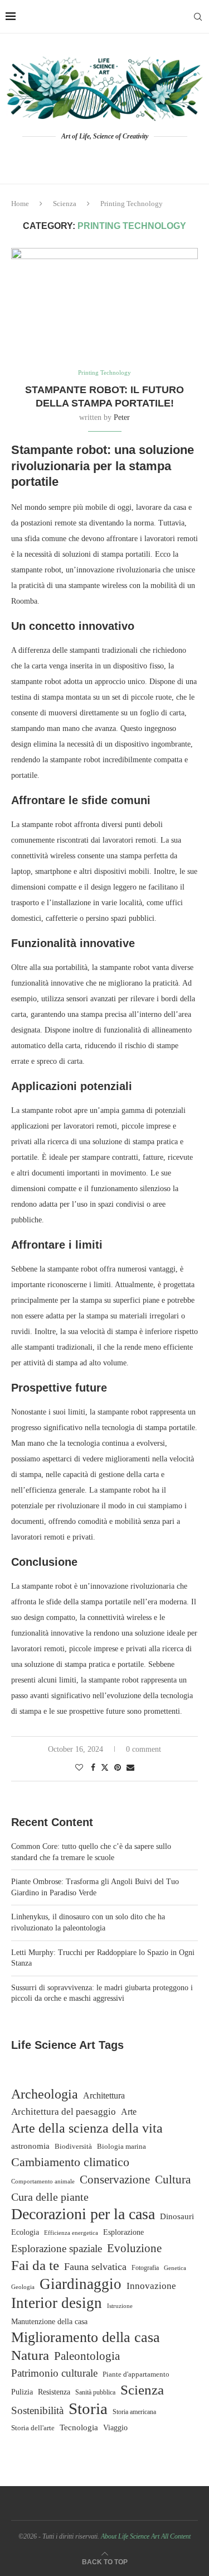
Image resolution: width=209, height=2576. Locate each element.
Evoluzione (134, 2248)
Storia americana (134, 2412)
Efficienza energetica (71, 2233)
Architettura (104, 2095)
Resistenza (54, 2392)
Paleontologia (87, 2356)
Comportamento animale (43, 2181)
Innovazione (151, 2286)
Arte (129, 2112)
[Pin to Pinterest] (118, 1768)
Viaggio (115, 2428)
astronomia (30, 2146)
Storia (88, 2408)
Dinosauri (177, 2216)
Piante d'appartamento (136, 2374)
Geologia (23, 2287)
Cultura (173, 2180)
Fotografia (145, 2268)
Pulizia (22, 2392)
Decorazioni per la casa (83, 2214)
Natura (30, 2355)
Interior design (57, 2303)
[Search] (198, 17)
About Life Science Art (130, 2536)
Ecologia (25, 2232)
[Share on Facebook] (93, 1768)
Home (20, 204)
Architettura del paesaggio (64, 2112)
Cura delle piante (50, 2197)
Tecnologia (79, 2427)
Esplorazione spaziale (57, 2248)
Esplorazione (123, 2232)
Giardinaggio (81, 2284)
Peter (122, 417)
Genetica (175, 2268)
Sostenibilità (37, 2410)
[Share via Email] (130, 1768)
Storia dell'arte (33, 2428)
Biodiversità (73, 2146)
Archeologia (45, 2094)
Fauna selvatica (95, 2267)
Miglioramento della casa (86, 2338)
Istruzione (120, 2306)
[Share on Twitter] (105, 1767)
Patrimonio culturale (54, 2373)
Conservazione (115, 2180)
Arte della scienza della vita (87, 2128)
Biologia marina (121, 2146)
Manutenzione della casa (49, 2321)
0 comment (144, 1749)
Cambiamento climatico (70, 2162)
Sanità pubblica (95, 2393)
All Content (176, 2536)
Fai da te (35, 2265)
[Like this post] (79, 1768)
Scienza (65, 204)
